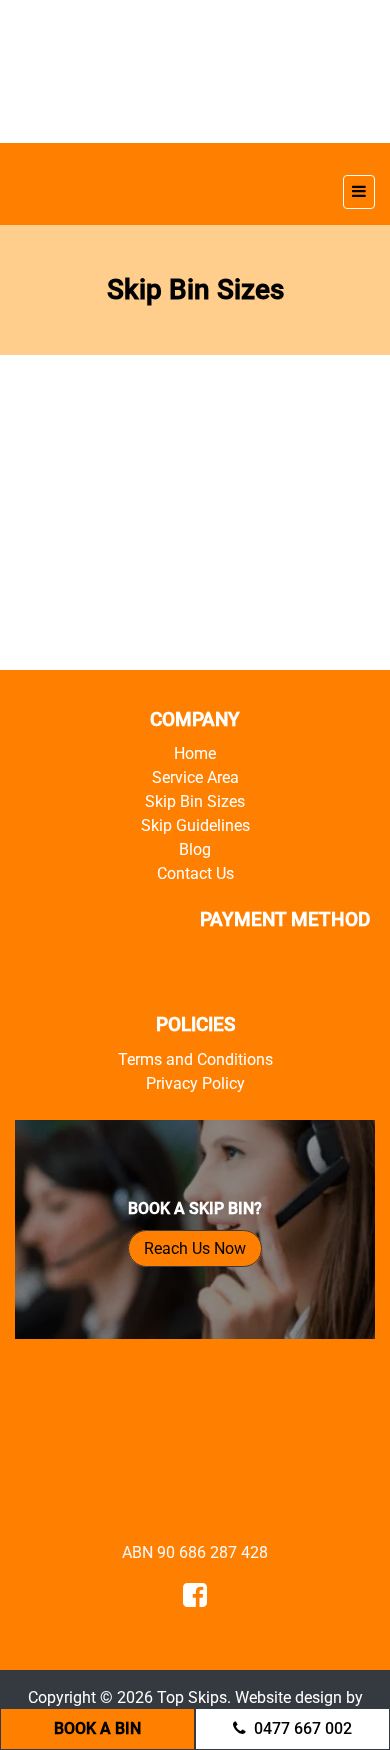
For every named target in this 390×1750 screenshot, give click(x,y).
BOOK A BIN (97, 1728)
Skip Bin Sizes (195, 801)
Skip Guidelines (195, 825)
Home (195, 753)
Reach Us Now (195, 1248)
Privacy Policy (195, 1083)
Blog (195, 849)
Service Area (195, 777)
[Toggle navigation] (359, 192)
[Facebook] (195, 1599)
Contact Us (195, 873)
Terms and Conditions (195, 1059)
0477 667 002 (303, 1728)
